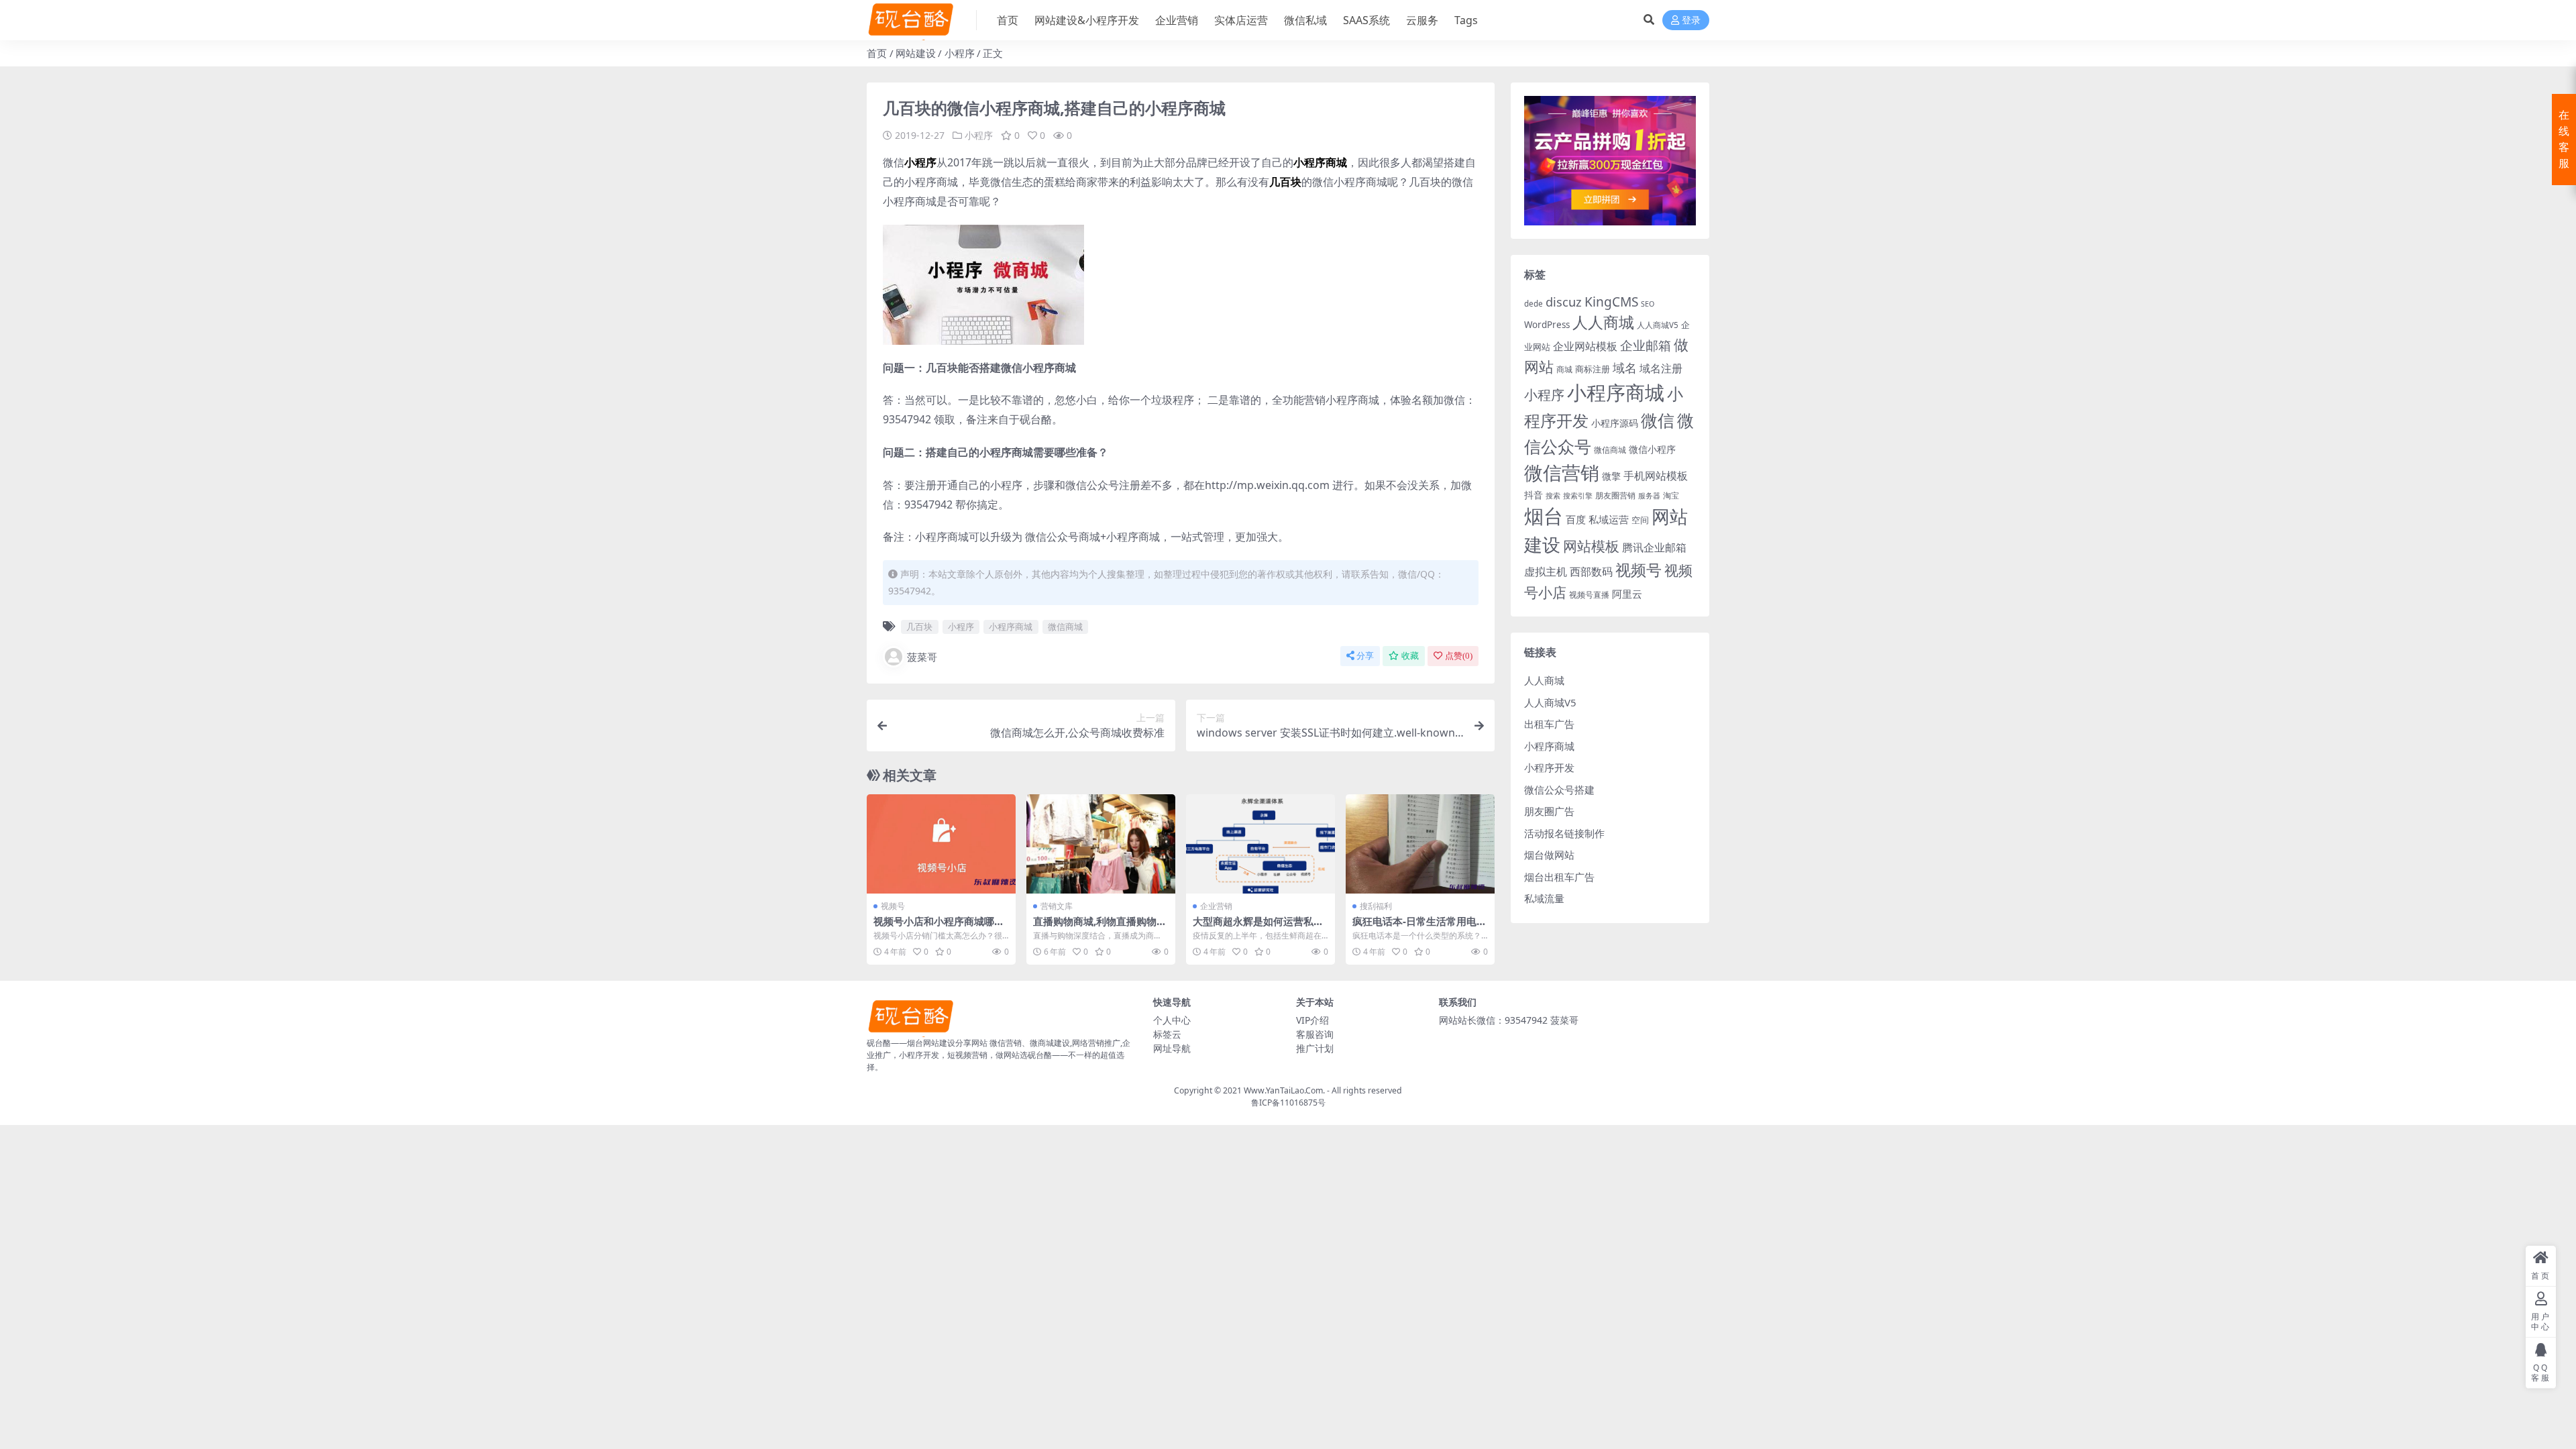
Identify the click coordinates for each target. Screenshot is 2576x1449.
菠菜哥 (922, 657)
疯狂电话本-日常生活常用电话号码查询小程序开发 (1419, 927)
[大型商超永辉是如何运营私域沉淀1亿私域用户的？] (1260, 844)
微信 (1658, 420)
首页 (1008, 20)
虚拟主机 (1546, 571)
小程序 (960, 53)
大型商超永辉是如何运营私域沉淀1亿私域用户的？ (1258, 927)
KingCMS (1611, 302)
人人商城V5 (1658, 325)
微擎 (1611, 476)
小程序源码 (1615, 423)
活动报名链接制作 (1564, 833)
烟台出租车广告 (1559, 877)
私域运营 (1609, 519)
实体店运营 (1241, 20)
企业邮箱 (1646, 345)
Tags (1466, 20)
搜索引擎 (1578, 496)
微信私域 (1305, 20)
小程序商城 (1011, 627)
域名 (1625, 368)
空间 (1640, 520)
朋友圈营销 (1615, 495)
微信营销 (1562, 473)
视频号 (893, 906)
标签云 (1167, 1034)
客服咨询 (1315, 1034)
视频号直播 (1589, 595)
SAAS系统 (1366, 20)
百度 (1576, 519)
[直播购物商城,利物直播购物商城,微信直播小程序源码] (1101, 844)
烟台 (1544, 516)
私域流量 (1544, 898)
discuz (1564, 302)
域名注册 (1661, 368)
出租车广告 (1549, 724)
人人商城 (1603, 322)
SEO (1648, 304)
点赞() (1459, 656)
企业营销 (1177, 20)
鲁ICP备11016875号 (1288, 1103)
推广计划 (1315, 1048)
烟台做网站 (1549, 855)
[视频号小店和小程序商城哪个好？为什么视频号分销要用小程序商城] (941, 844)
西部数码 (1591, 572)
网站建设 (916, 53)
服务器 (1649, 496)
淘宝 (1671, 495)
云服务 (1422, 20)
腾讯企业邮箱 (1654, 547)
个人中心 (1172, 1020)
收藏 (1410, 656)
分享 (1365, 656)
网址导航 (1172, 1048)
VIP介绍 (1312, 1020)
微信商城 (1065, 627)
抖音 (1534, 495)
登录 (1691, 20)
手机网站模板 (1656, 475)
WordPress (1547, 325)
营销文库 (1057, 906)
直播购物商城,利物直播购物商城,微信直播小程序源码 (1100, 927)
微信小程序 (1652, 449)
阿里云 (1627, 594)
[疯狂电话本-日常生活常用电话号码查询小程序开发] (1420, 844)
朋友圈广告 (1549, 811)
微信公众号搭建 (1559, 790)
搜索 (1553, 496)
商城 (1564, 369)
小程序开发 (1549, 767)
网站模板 (1591, 546)
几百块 (919, 627)
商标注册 (1593, 369)
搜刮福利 (1376, 906)
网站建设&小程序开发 (1087, 20)
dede (1534, 304)
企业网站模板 (1585, 346)
